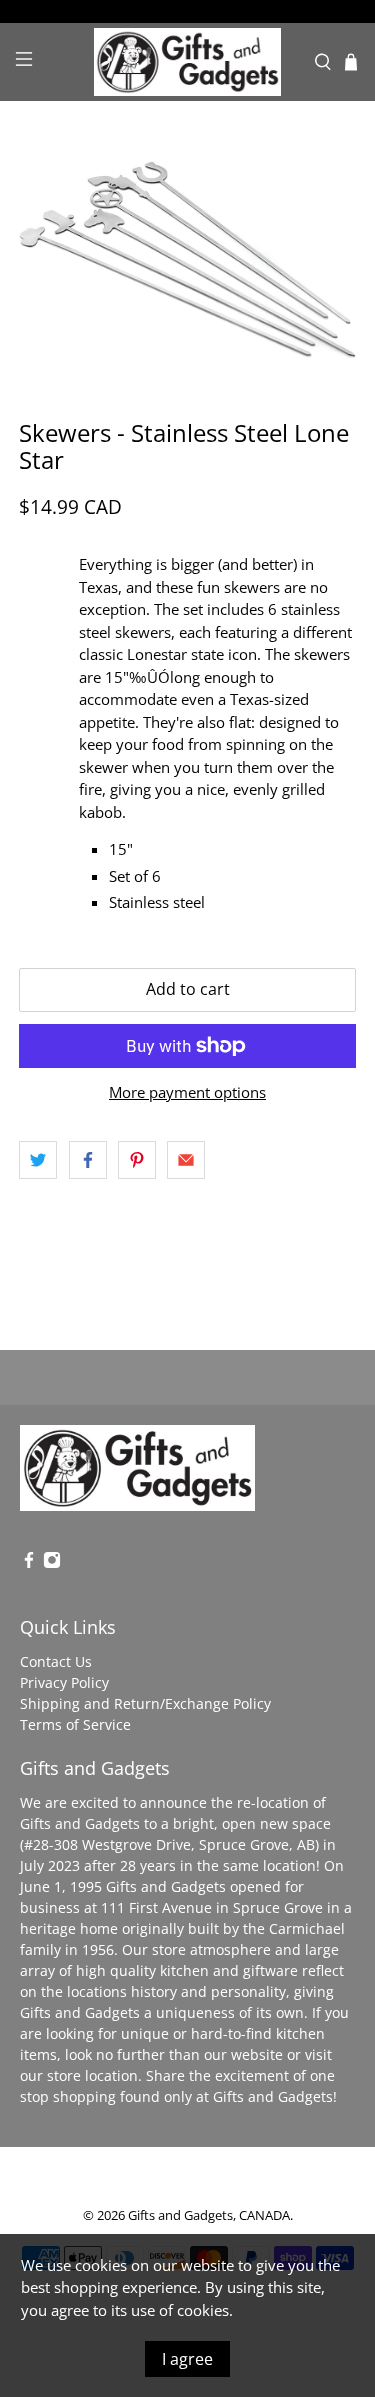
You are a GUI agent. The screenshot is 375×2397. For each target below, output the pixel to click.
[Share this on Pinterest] (137, 1160)
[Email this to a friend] (186, 1160)
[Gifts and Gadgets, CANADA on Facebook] (29, 1563)
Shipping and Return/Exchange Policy (145, 1703)
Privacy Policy (64, 1682)
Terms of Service (75, 1724)
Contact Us (56, 1661)
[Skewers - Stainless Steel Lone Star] (187, 259)
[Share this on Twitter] (38, 1160)
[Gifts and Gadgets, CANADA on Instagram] (52, 1563)
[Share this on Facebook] (88, 1160)
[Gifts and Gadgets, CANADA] (188, 62)
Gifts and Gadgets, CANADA (209, 2215)
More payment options (187, 1092)
